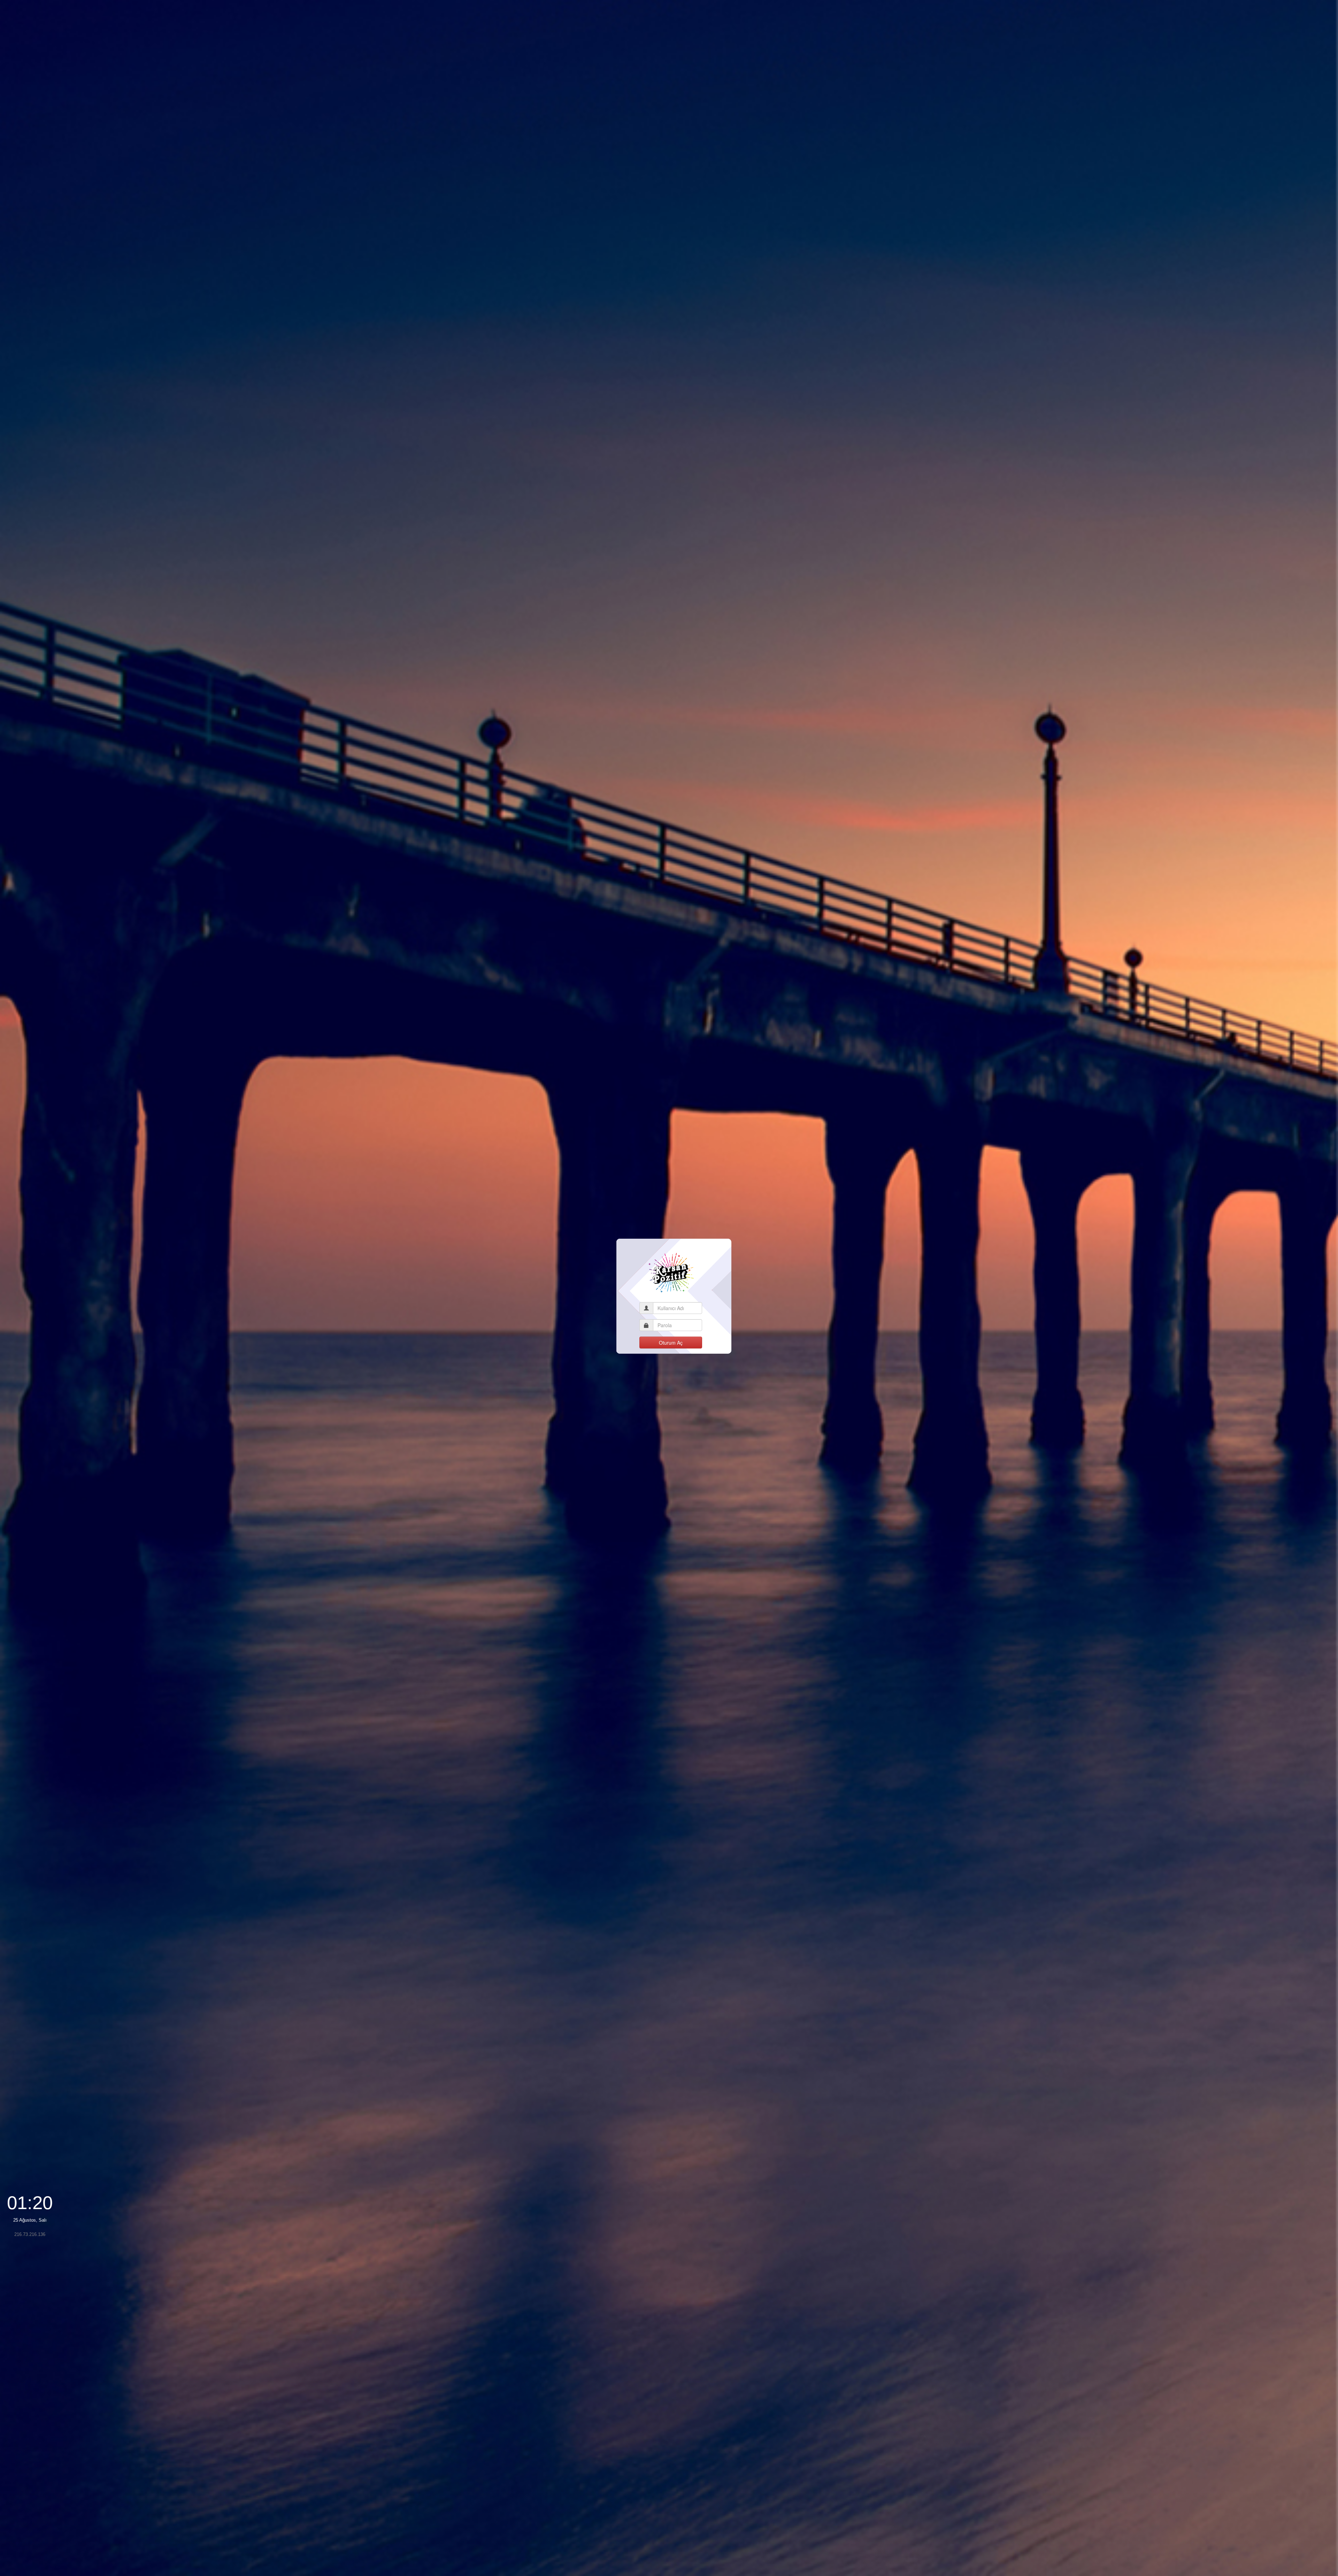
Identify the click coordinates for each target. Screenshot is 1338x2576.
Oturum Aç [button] (671, 1343)
